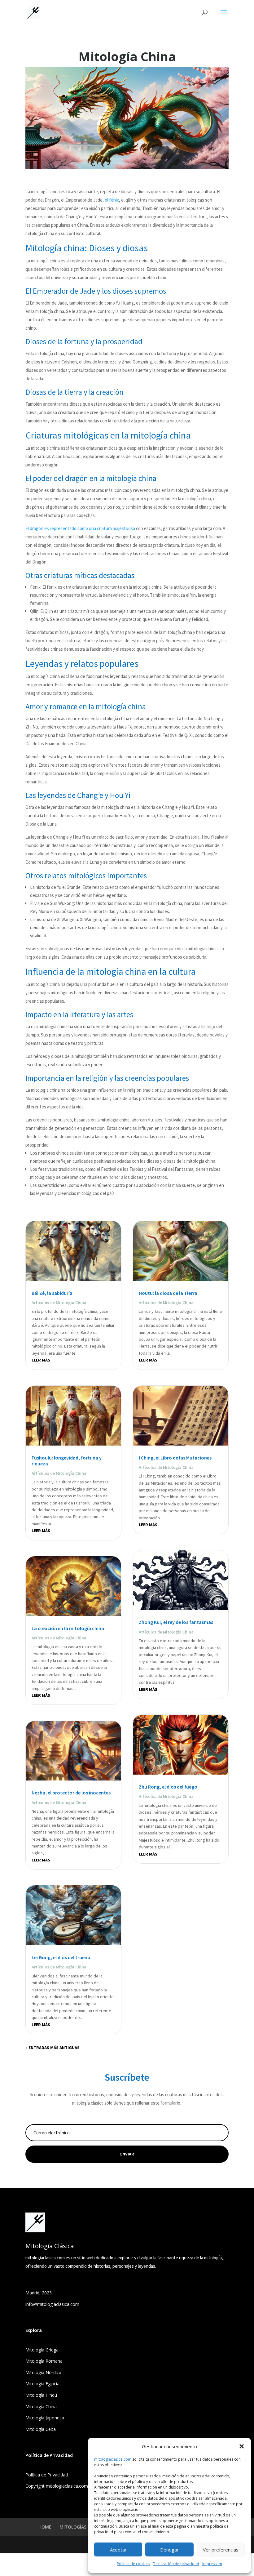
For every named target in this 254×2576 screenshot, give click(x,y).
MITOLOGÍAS (73, 2527)
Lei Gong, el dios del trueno (61, 1957)
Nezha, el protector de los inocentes (71, 1793)
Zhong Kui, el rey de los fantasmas (176, 1622)
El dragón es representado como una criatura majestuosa (80, 528)
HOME (45, 2527)
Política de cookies (133, 2564)
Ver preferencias (221, 2550)
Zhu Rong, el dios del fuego (168, 1787)
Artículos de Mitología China (59, 1303)
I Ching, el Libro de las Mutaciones (175, 1458)
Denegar (169, 2550)
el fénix (112, 200)
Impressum (212, 2564)
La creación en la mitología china (68, 1628)
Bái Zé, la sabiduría (52, 1293)
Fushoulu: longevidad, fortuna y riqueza (67, 1461)
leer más (41, 1360)
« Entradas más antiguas (53, 2048)
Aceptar (118, 2550)
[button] (242, 2446)
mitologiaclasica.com (113, 2459)
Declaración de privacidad (176, 2564)
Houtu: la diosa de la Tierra (168, 1293)
